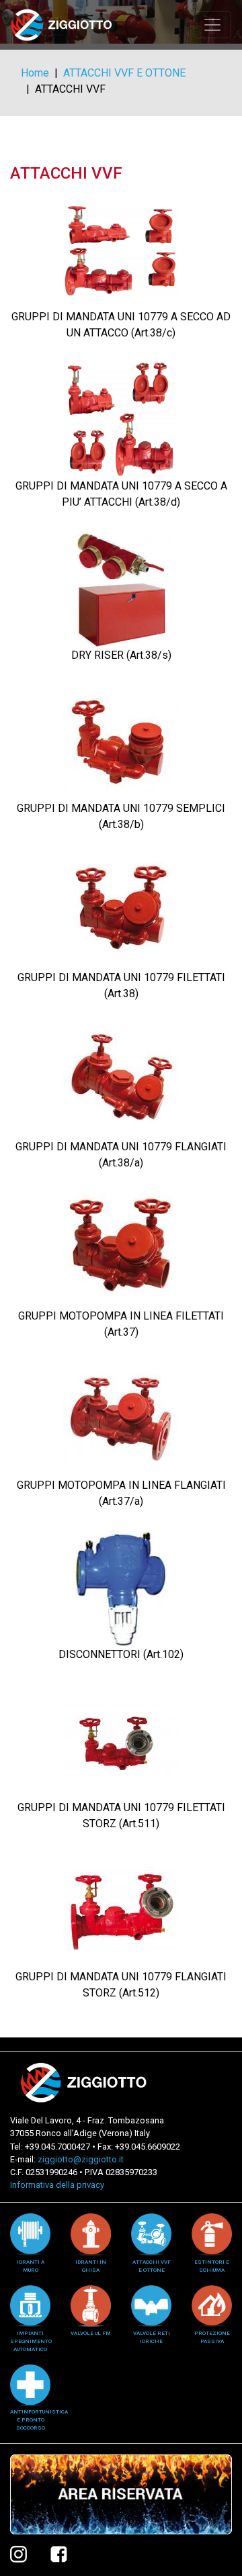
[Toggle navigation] (212, 25)
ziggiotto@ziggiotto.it (81, 2159)
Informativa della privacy (57, 2185)
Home (35, 73)
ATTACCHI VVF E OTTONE (124, 73)
